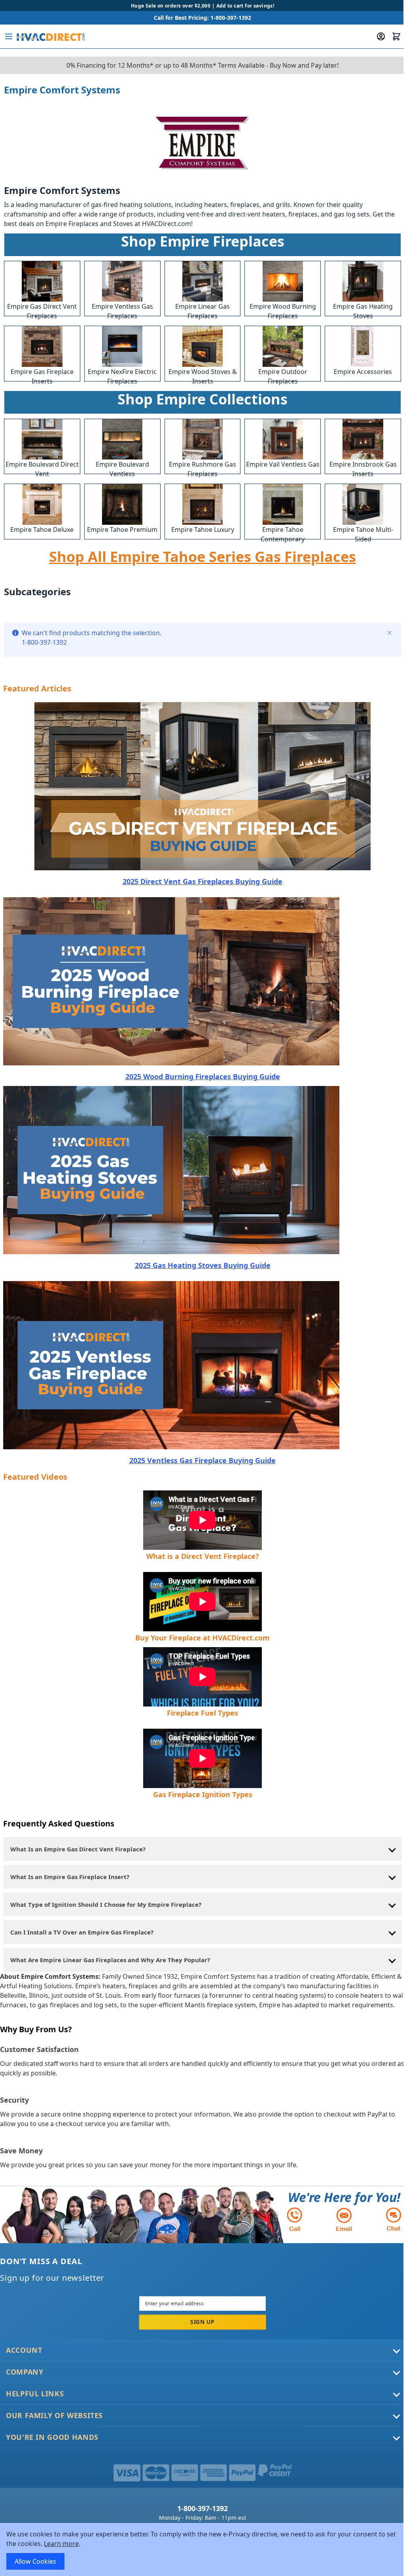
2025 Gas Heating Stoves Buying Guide (203, 1265)
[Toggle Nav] (9, 36)
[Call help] (295, 2219)
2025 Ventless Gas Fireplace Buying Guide (202, 1460)
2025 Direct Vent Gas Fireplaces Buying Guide (202, 881)
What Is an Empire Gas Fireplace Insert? (70, 1877)
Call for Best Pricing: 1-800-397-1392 (202, 18)
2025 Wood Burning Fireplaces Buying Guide (203, 1076)
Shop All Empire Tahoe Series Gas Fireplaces (202, 557)
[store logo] (50, 36)
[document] (202, 2549)
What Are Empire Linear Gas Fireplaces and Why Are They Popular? (110, 1960)
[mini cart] (396, 36)
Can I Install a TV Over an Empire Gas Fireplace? (82, 1932)
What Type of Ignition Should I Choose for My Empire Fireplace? (106, 1904)
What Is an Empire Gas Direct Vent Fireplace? (78, 1849)
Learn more (61, 2544)
